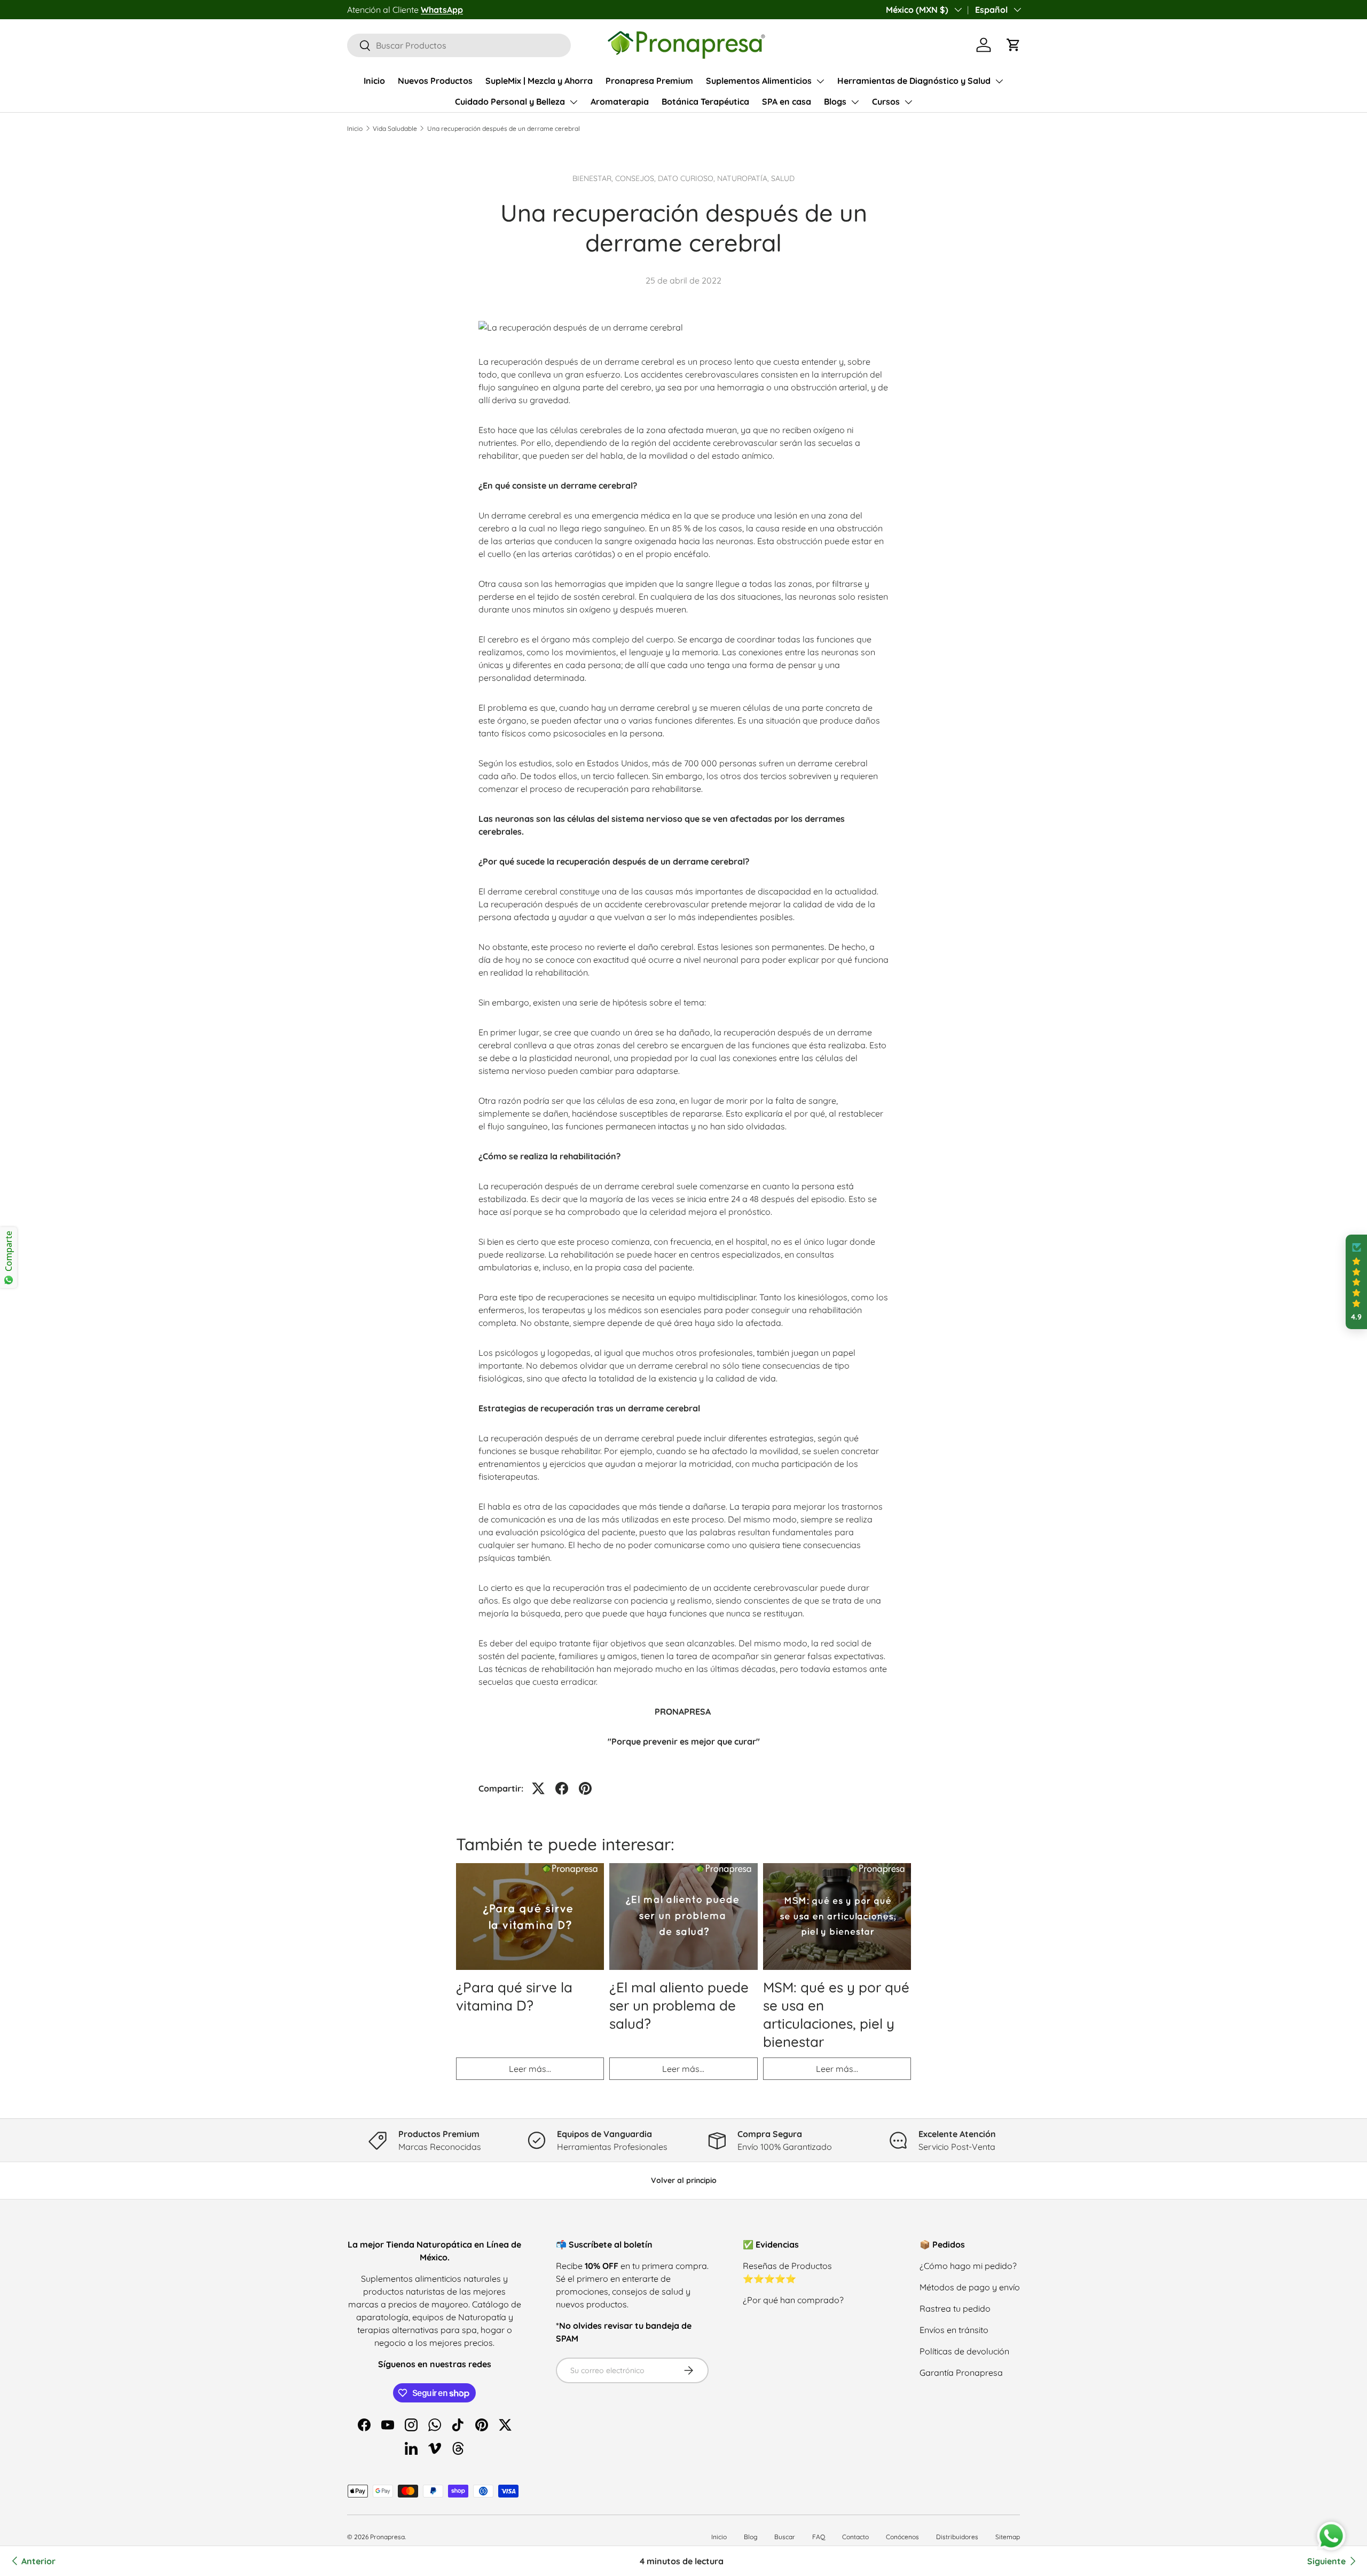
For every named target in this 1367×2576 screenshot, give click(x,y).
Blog (751, 2537)
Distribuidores (957, 2537)
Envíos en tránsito (954, 2330)
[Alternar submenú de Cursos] (908, 102)
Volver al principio (684, 2180)
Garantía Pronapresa (961, 2373)
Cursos (886, 101)
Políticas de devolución (964, 2351)
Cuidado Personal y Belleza (510, 101)
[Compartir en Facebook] (562, 1788)
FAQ (819, 2537)
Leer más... (530, 2069)
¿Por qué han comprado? (793, 2300)
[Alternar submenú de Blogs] (855, 102)
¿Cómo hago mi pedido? (968, 2266)
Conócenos (902, 2537)
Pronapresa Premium (649, 81)
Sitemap (1008, 2537)
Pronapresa (387, 2537)
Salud (783, 178)
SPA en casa (787, 101)
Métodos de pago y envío (970, 2287)
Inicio (374, 81)
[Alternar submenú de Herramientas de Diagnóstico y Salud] (999, 81)
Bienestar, (594, 178)
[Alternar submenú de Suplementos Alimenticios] (820, 81)
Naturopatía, (744, 178)
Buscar (785, 2537)
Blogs (835, 101)
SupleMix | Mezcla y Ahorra (539, 81)
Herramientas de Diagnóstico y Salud (914, 81)
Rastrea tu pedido (955, 2308)
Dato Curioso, (688, 178)
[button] (1014, 45)
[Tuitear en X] (538, 1788)
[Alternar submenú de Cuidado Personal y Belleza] (573, 102)
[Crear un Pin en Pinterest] (585, 1788)
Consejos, (637, 178)
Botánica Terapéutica (705, 101)
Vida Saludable (395, 128)
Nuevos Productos (435, 81)
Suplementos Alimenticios (759, 81)
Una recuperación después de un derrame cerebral (504, 128)
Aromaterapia (620, 101)
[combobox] (459, 45)
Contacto (855, 2537)
